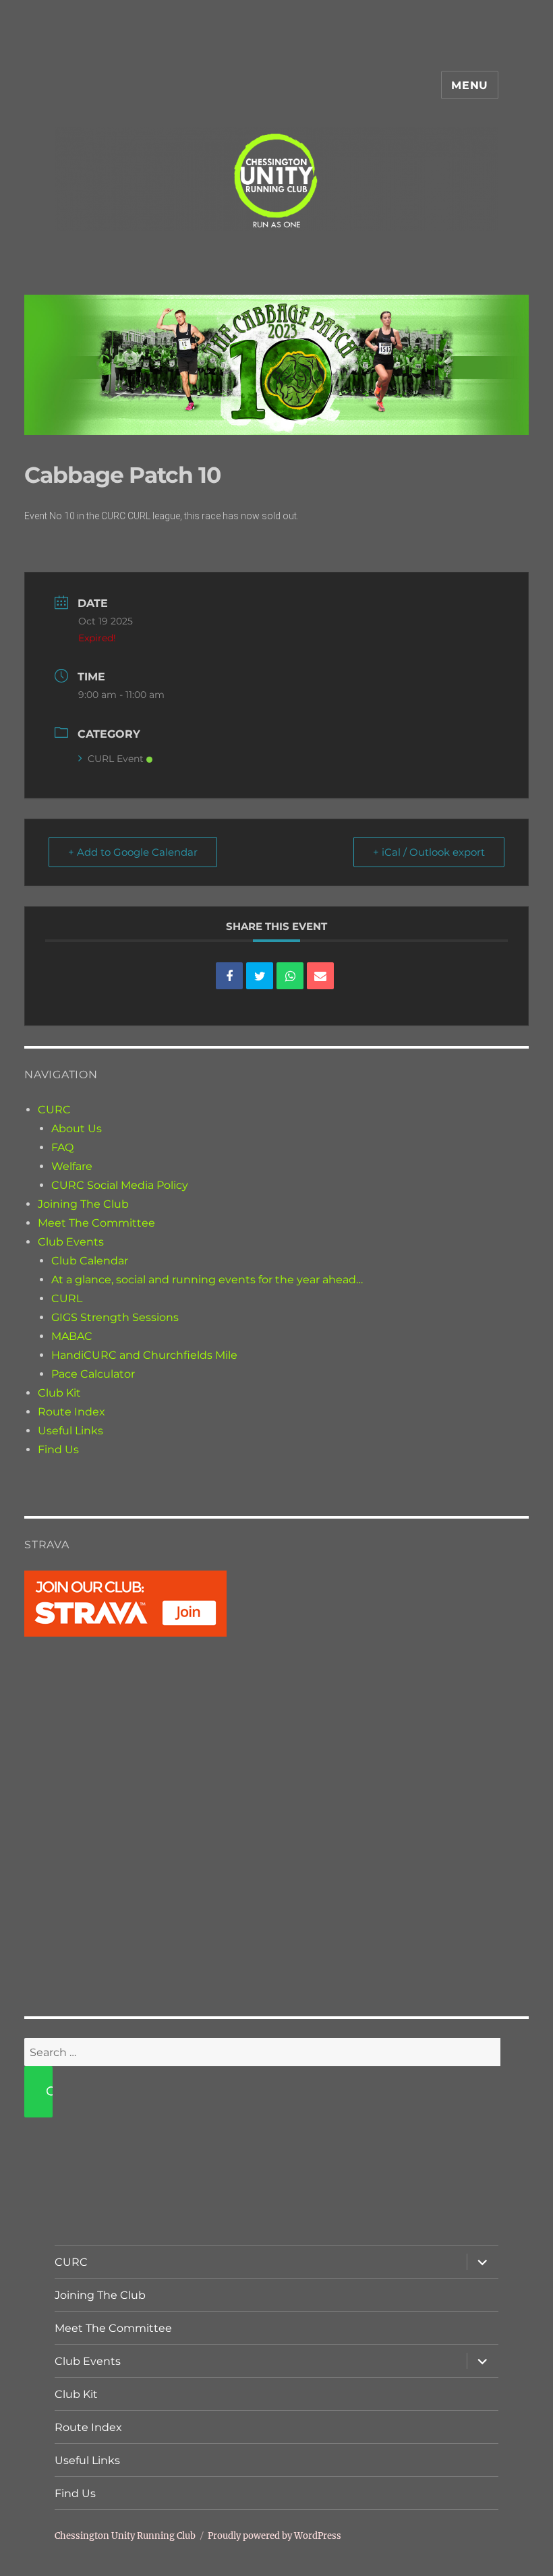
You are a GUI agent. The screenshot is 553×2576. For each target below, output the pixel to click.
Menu (470, 85)
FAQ (62, 1147)
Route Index (71, 1412)
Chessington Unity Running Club (125, 2536)
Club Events (71, 1242)
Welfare (72, 1166)
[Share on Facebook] (229, 976)
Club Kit (59, 1393)
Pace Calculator (93, 1374)
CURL (67, 1298)
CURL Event (116, 759)
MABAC (72, 1336)
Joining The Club (83, 1204)
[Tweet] (260, 976)
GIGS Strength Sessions (115, 1317)
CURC (54, 1110)
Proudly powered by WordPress (274, 2536)
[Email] (320, 976)
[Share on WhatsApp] (290, 976)
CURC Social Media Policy (120, 1185)
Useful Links (70, 1431)
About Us (77, 1129)
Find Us (58, 1450)
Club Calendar (90, 1261)
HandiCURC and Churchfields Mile (144, 1355)
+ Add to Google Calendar (133, 852)
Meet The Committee (96, 1223)
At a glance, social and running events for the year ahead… (207, 1280)
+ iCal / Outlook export (429, 852)
